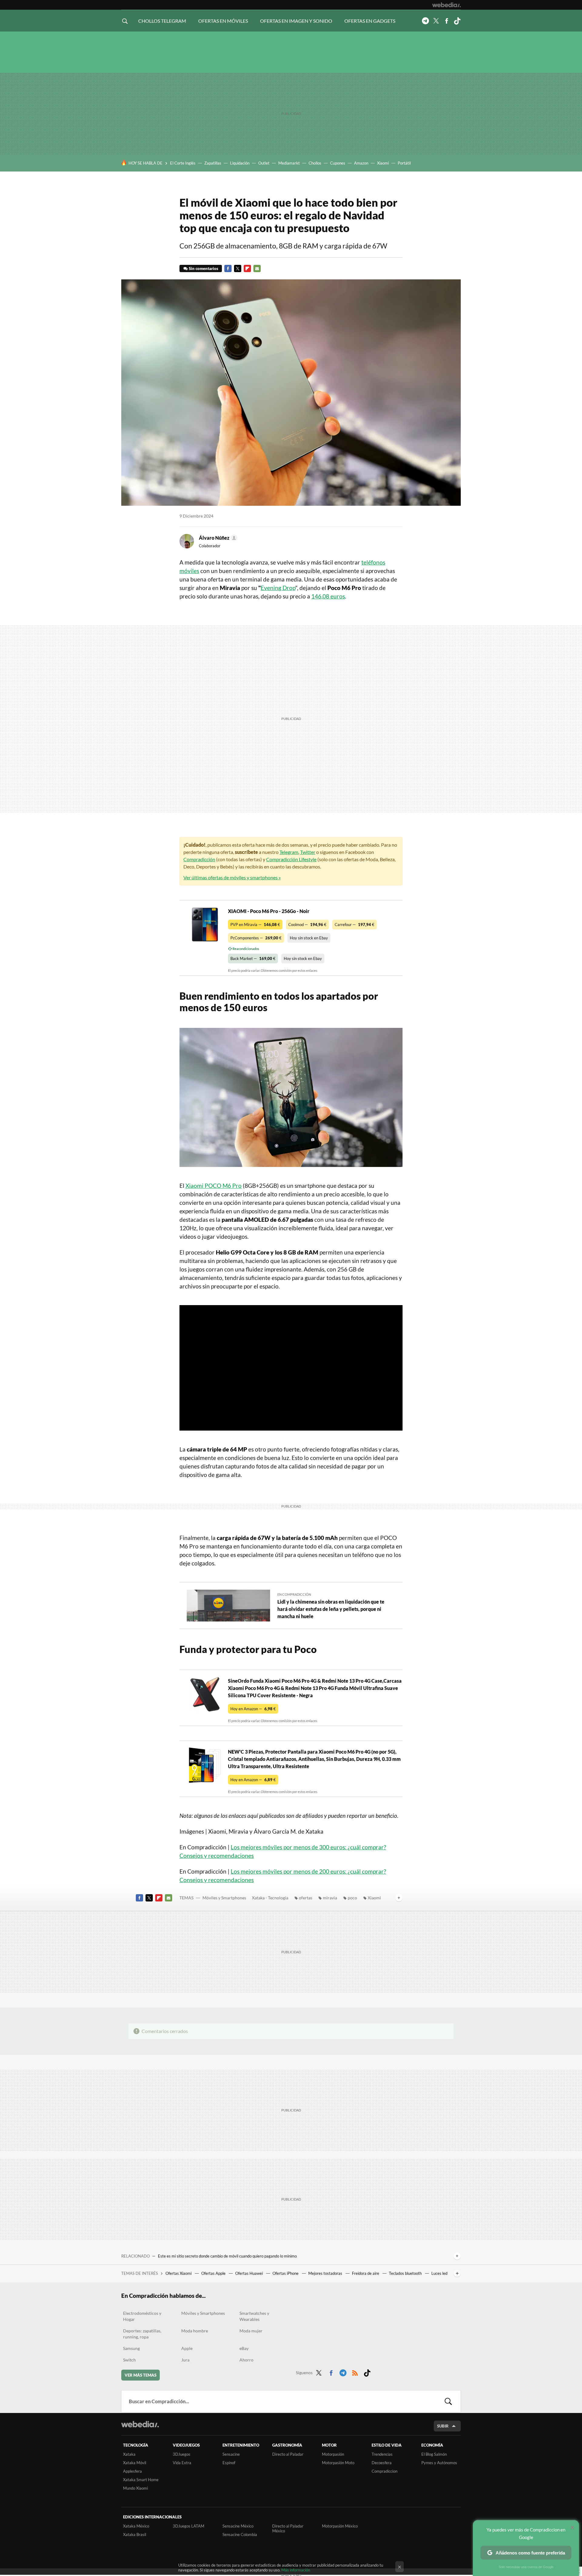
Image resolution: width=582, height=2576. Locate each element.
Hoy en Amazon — (253, 1709)
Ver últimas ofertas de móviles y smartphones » (232, 877)
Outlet (264, 163)
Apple (187, 2348)
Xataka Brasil (135, 2534)
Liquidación (240, 163)
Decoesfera (382, 2463)
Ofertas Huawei (249, 2273)
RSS (355, 2372)
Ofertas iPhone (286, 2273)
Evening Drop (278, 588)
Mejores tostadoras (326, 2273)
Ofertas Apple (214, 2273)
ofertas (306, 1898)
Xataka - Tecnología (270, 1898)
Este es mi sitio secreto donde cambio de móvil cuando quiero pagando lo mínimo (227, 2256)
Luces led (439, 2273)
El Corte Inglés (183, 163)
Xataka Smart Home (141, 2480)
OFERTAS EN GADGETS (370, 21)
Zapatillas (213, 163)
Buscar (448, 2401)
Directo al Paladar (288, 2454)
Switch (129, 2360)
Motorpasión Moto (338, 2463)
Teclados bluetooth (406, 2273)
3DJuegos (182, 2454)
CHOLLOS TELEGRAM (162, 21)
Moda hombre (195, 2331)
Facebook (447, 21)
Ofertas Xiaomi (179, 2273)
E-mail (257, 268)
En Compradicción (294, 1594)
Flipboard (247, 268)
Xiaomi (383, 163)
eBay (244, 2348)
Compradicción (199, 859)
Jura (185, 2360)
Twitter (436, 21)
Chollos (315, 163)
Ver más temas (140, 2375)
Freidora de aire (366, 2273)
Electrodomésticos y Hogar (142, 2316)
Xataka (129, 2454)
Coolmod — (307, 925)
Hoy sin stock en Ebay (309, 938)
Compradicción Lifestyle (291, 859)
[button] (217, 538)
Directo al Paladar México (288, 2528)
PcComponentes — (256, 938)
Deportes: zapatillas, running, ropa (142, 2334)
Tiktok (457, 21)
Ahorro (246, 2360)
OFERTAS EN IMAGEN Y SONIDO (296, 21)
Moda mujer (251, 2331)
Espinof (229, 2463)
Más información (296, 2570)
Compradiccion (385, 2471)
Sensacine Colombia (240, 2534)
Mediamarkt (289, 163)
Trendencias (382, 2454)
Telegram (425, 21)
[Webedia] (447, 5)
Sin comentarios (204, 268)
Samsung (131, 2348)
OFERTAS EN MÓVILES (223, 21)
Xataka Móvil (135, 2463)
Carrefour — (355, 925)
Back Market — (253, 958)
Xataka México (136, 2526)
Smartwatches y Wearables (254, 2316)
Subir (443, 2426)
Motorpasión (333, 2454)
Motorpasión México (340, 2526)
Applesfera (132, 2471)
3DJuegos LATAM (189, 2526)
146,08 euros (328, 596)
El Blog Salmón (434, 2454)
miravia (330, 1898)
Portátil (404, 163)
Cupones (338, 163)
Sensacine (231, 2454)
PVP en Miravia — (255, 925)
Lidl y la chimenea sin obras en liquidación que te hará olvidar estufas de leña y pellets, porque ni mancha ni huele (331, 1609)
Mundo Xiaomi (135, 2488)
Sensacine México (238, 2526)
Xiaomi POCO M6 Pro (214, 1186)
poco (352, 1898)
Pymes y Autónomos (439, 2463)
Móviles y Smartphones (224, 1898)
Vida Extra (182, 2463)
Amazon (361, 163)
